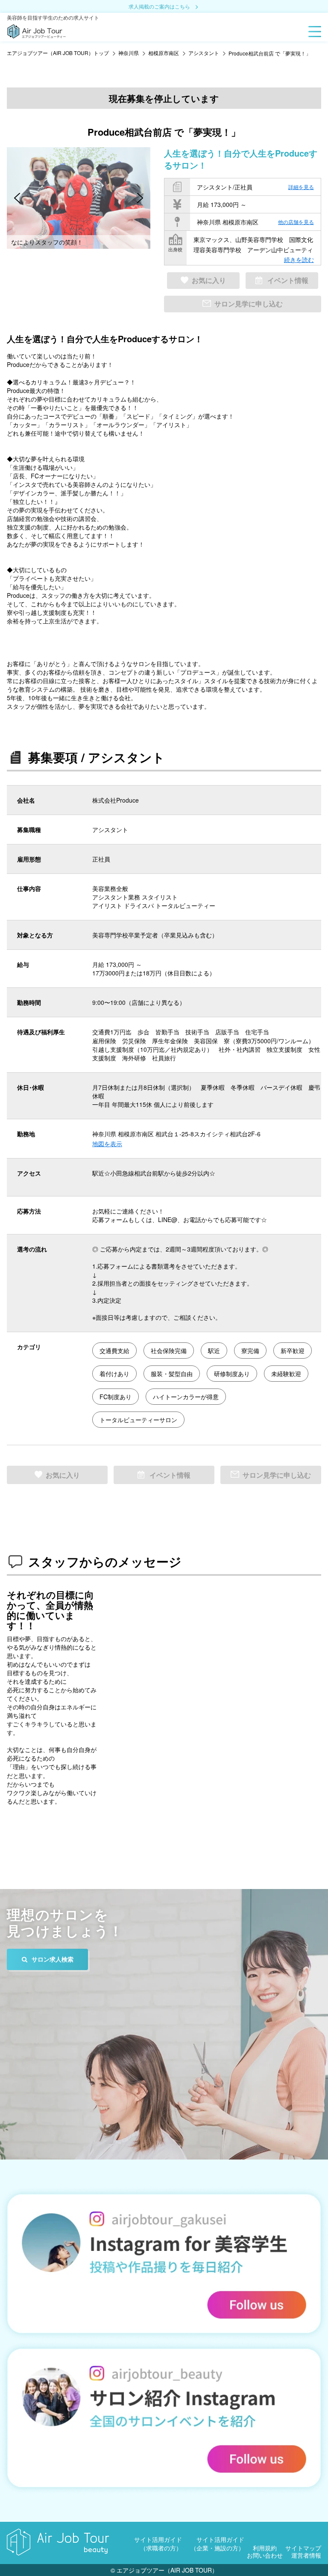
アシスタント (204, 53)
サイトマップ (303, 2548)
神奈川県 (129, 53)
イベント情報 (288, 280)
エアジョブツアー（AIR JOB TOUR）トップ (58, 53)
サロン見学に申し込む (249, 304)
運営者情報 (306, 2555)
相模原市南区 (164, 53)
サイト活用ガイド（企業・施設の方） (217, 2544)
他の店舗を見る (296, 222)
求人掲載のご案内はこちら (159, 7)
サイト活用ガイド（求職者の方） (158, 2544)
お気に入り (209, 280)
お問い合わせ (265, 2555)
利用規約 (265, 2548)
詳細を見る (301, 187)
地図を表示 (107, 1144)
